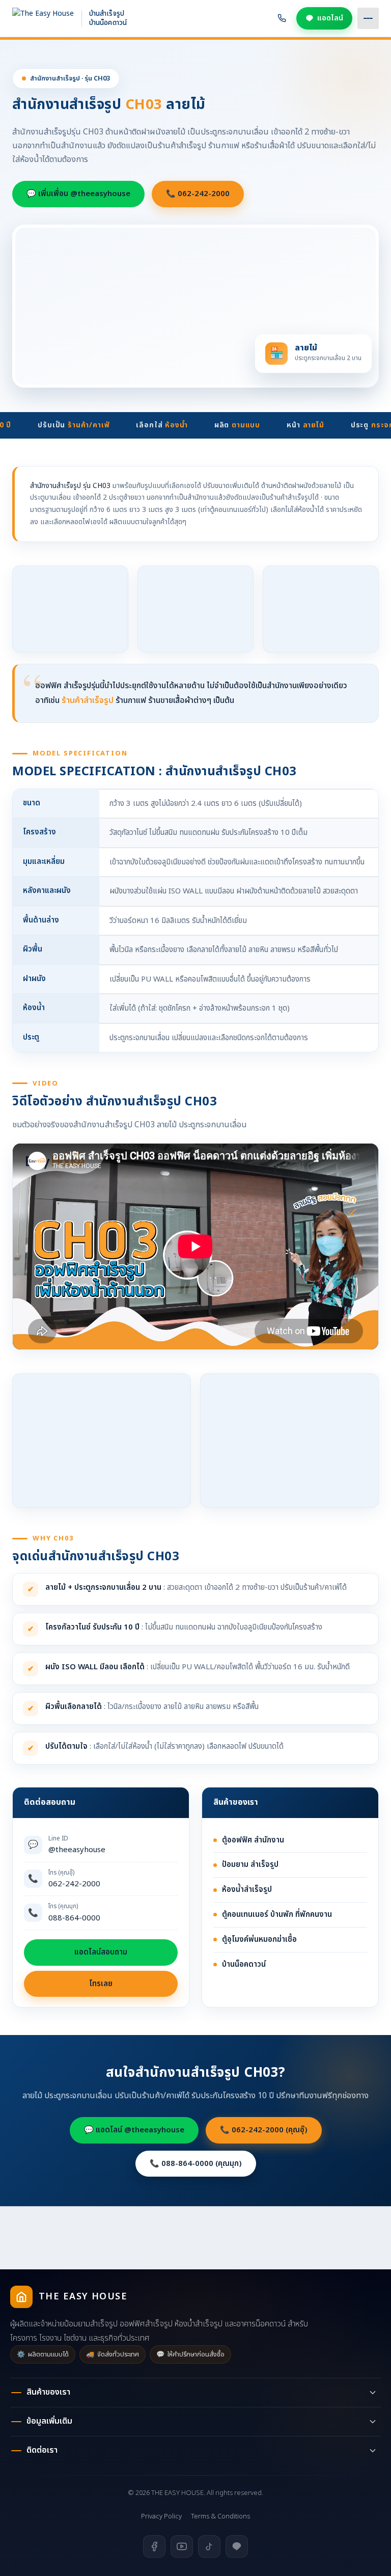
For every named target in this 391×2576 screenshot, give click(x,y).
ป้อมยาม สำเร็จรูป (250, 1865)
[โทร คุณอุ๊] (282, 18)
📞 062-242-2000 (198, 194)
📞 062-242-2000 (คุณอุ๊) (264, 2130)
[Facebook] (154, 2546)
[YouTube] (182, 2546)
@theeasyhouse (77, 1845)
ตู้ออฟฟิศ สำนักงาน (253, 1840)
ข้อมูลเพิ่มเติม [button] (49, 2421)
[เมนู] (368, 18)
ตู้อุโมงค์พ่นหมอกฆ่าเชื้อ (259, 1940)
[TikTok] (209, 2546)
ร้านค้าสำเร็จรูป (88, 700)
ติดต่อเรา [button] (42, 2450)
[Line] (237, 2546)
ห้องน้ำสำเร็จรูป (247, 1890)
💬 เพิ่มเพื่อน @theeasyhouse (78, 194)
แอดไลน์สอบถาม (101, 1952)
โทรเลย (101, 1984)
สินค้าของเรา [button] (48, 2392)
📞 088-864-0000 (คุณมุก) (196, 2164)
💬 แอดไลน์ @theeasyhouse (134, 2130)
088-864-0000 (74, 1913)
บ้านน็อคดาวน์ (244, 1964)
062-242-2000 (74, 1879)
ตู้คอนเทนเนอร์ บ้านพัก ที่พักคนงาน (277, 1915)
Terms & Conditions (220, 2516)
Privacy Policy (161, 2516)
